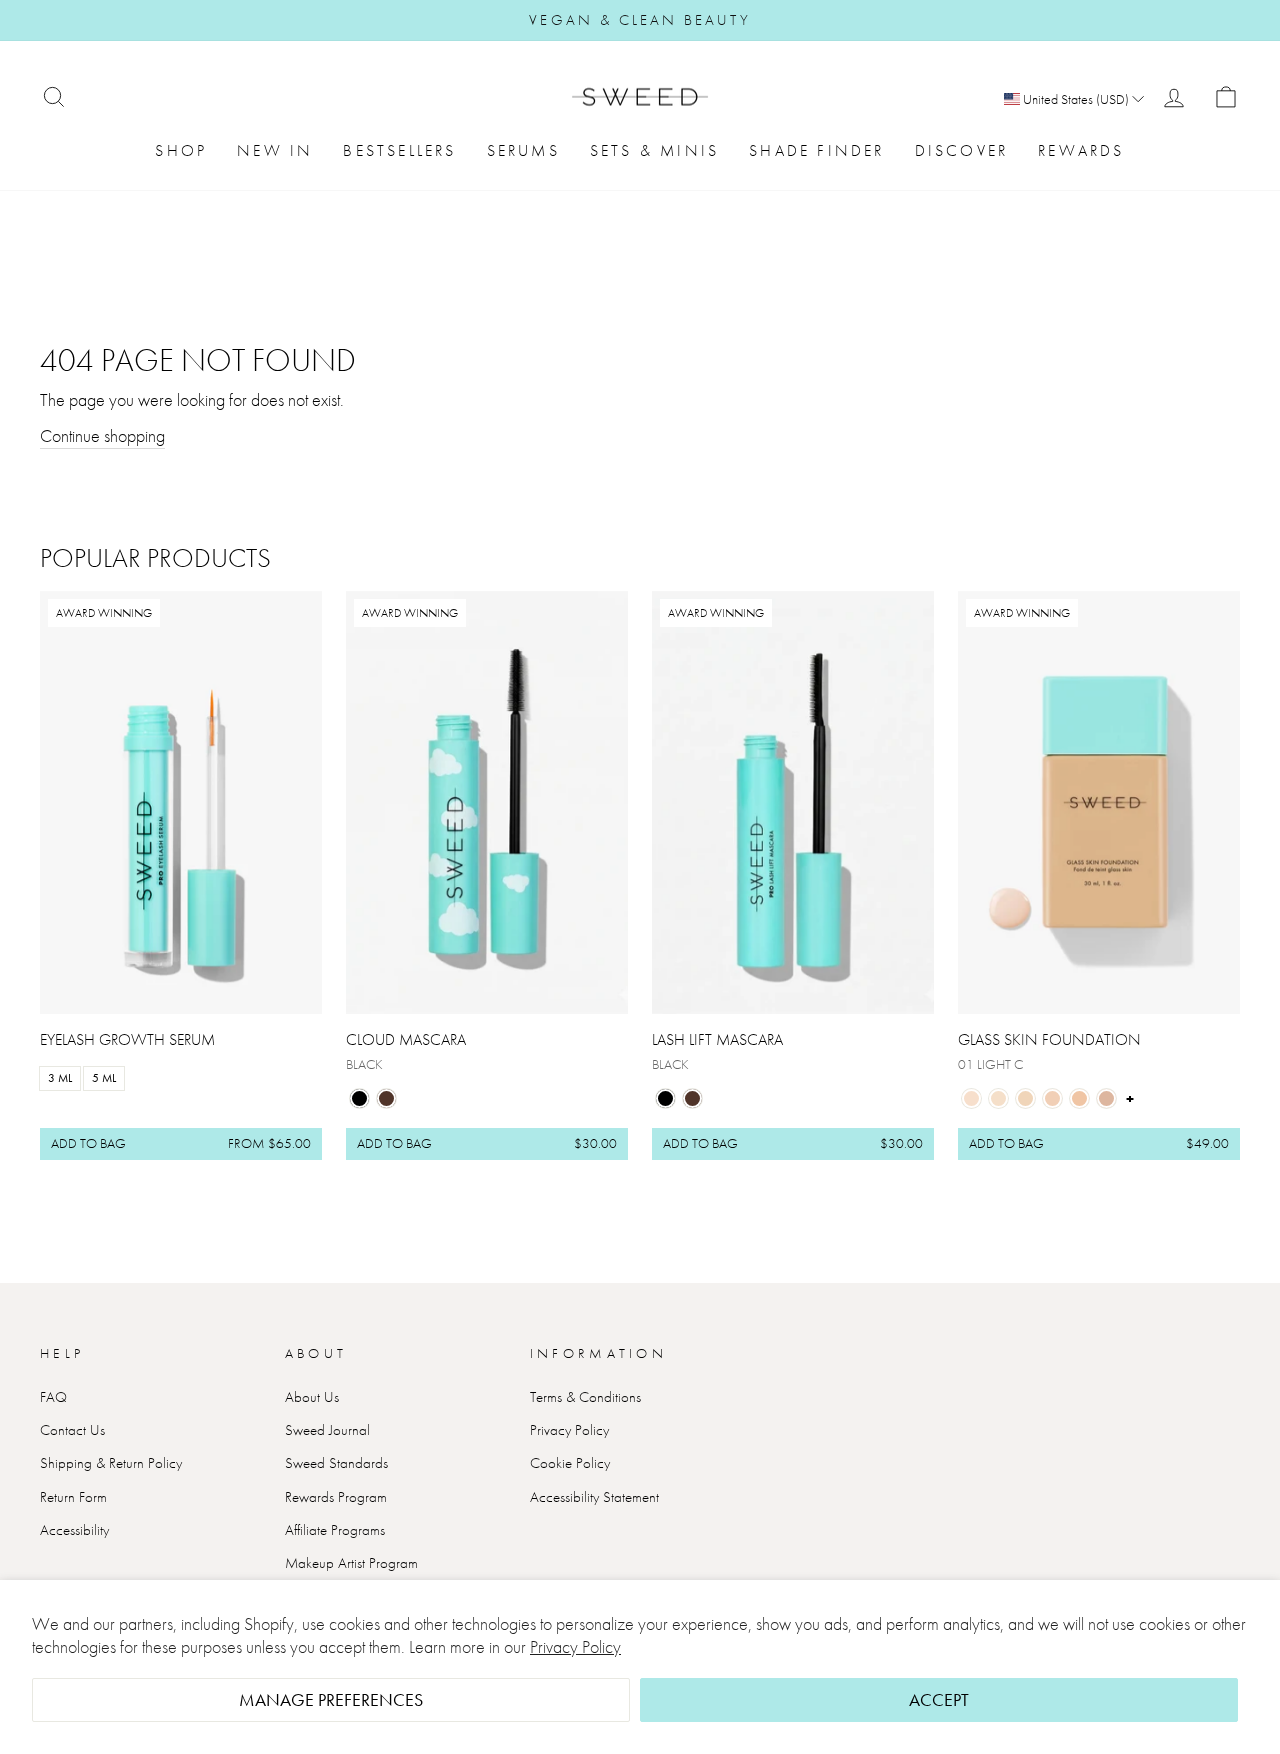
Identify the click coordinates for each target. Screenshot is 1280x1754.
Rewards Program (336, 1497)
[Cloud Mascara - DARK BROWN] (386, 1098)
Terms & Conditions (585, 1397)
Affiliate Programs (335, 1530)
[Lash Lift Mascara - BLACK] (665, 1098)
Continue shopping (102, 435)
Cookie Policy (570, 1463)
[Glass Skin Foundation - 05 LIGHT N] (1079, 1098)
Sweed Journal (327, 1430)
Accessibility (74, 1530)
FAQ (53, 1397)
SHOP (181, 150)
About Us (312, 1397)
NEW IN (275, 150)
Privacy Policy (575, 1646)
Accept (939, 1699)
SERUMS (523, 150)
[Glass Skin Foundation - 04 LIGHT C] (1052, 1098)
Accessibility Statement (594, 1497)
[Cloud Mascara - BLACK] (359, 1098)
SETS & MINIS (654, 150)
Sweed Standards (336, 1463)
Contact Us (72, 1430)
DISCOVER (962, 150)
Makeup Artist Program (351, 1563)
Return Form (73, 1497)
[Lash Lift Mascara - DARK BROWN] (692, 1098)
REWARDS (1081, 150)
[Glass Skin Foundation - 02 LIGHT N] (998, 1098)
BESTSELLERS (399, 150)
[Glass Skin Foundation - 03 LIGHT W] (1025, 1098)
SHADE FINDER (816, 150)
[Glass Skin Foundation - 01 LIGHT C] (971, 1098)
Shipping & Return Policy (111, 1463)
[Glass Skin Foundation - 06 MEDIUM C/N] (1106, 1098)
